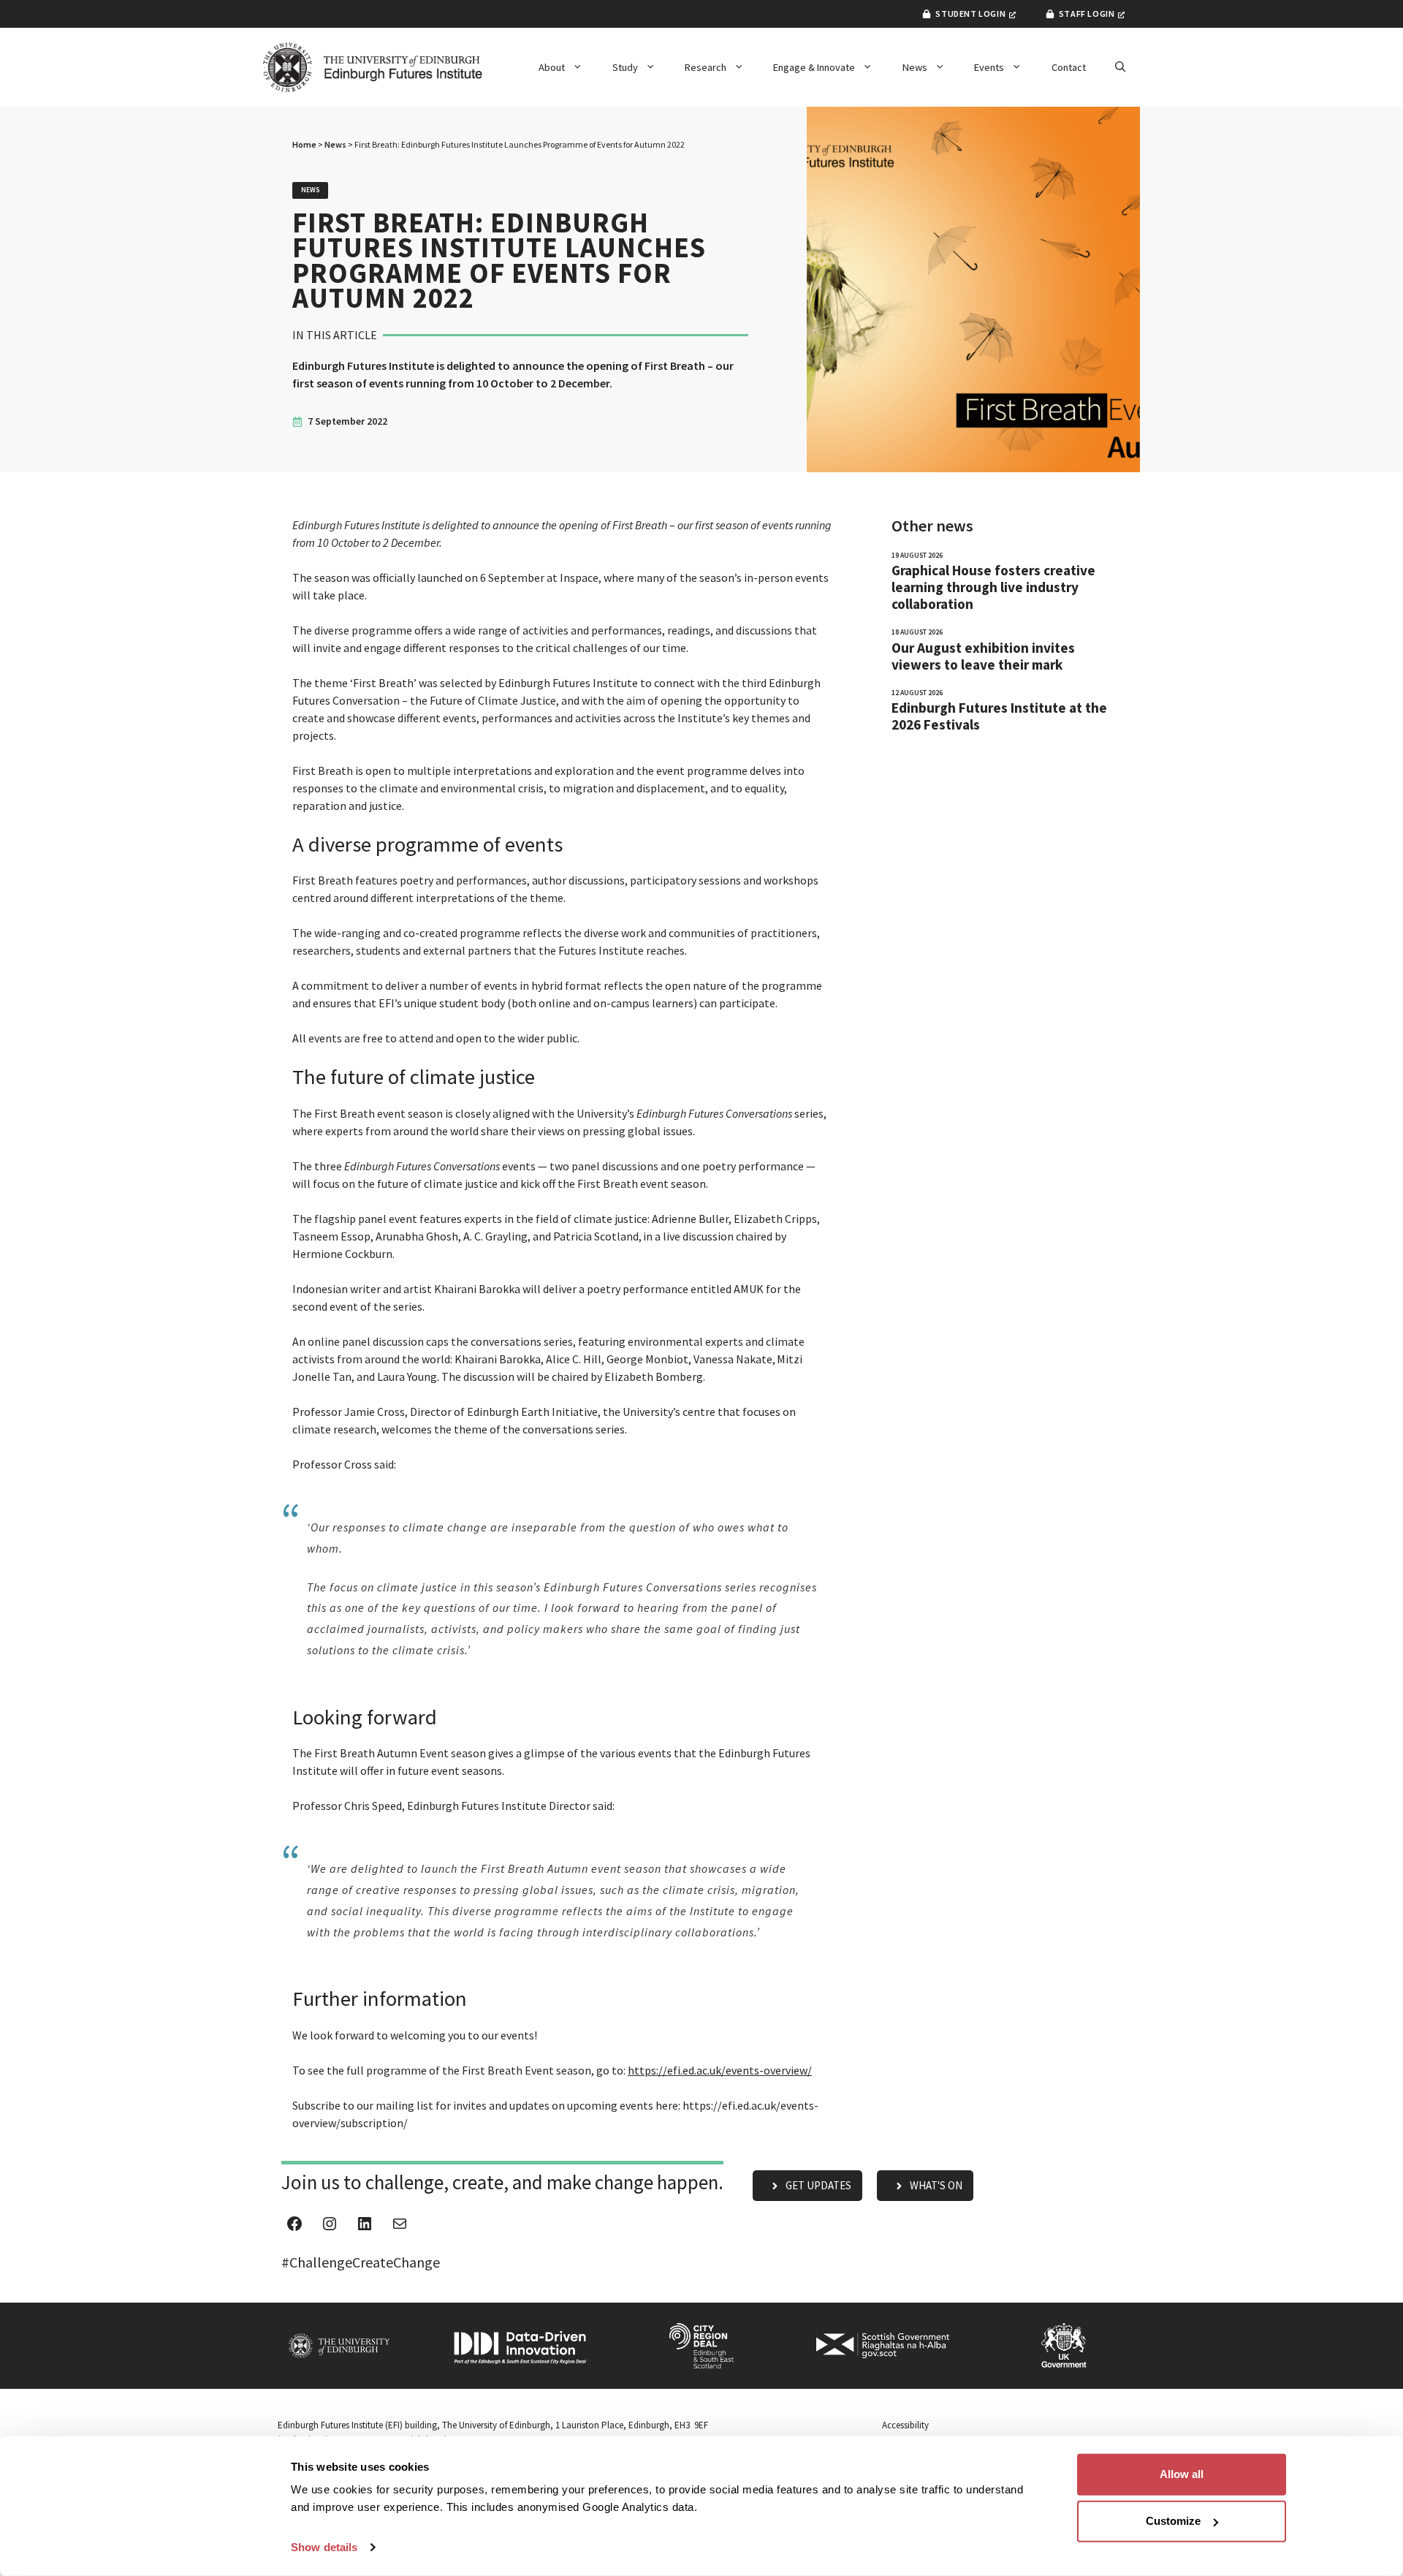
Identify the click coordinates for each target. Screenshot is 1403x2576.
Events (989, 67)
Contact (1069, 67)
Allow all (1182, 2474)
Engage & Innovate (814, 67)
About (552, 67)
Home (304, 144)
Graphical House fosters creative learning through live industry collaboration (993, 587)
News (915, 67)
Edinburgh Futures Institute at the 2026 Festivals (999, 716)
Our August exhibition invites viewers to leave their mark (983, 656)
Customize (1173, 2521)
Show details (324, 2547)
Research (706, 67)
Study (625, 67)
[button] (1120, 67)
